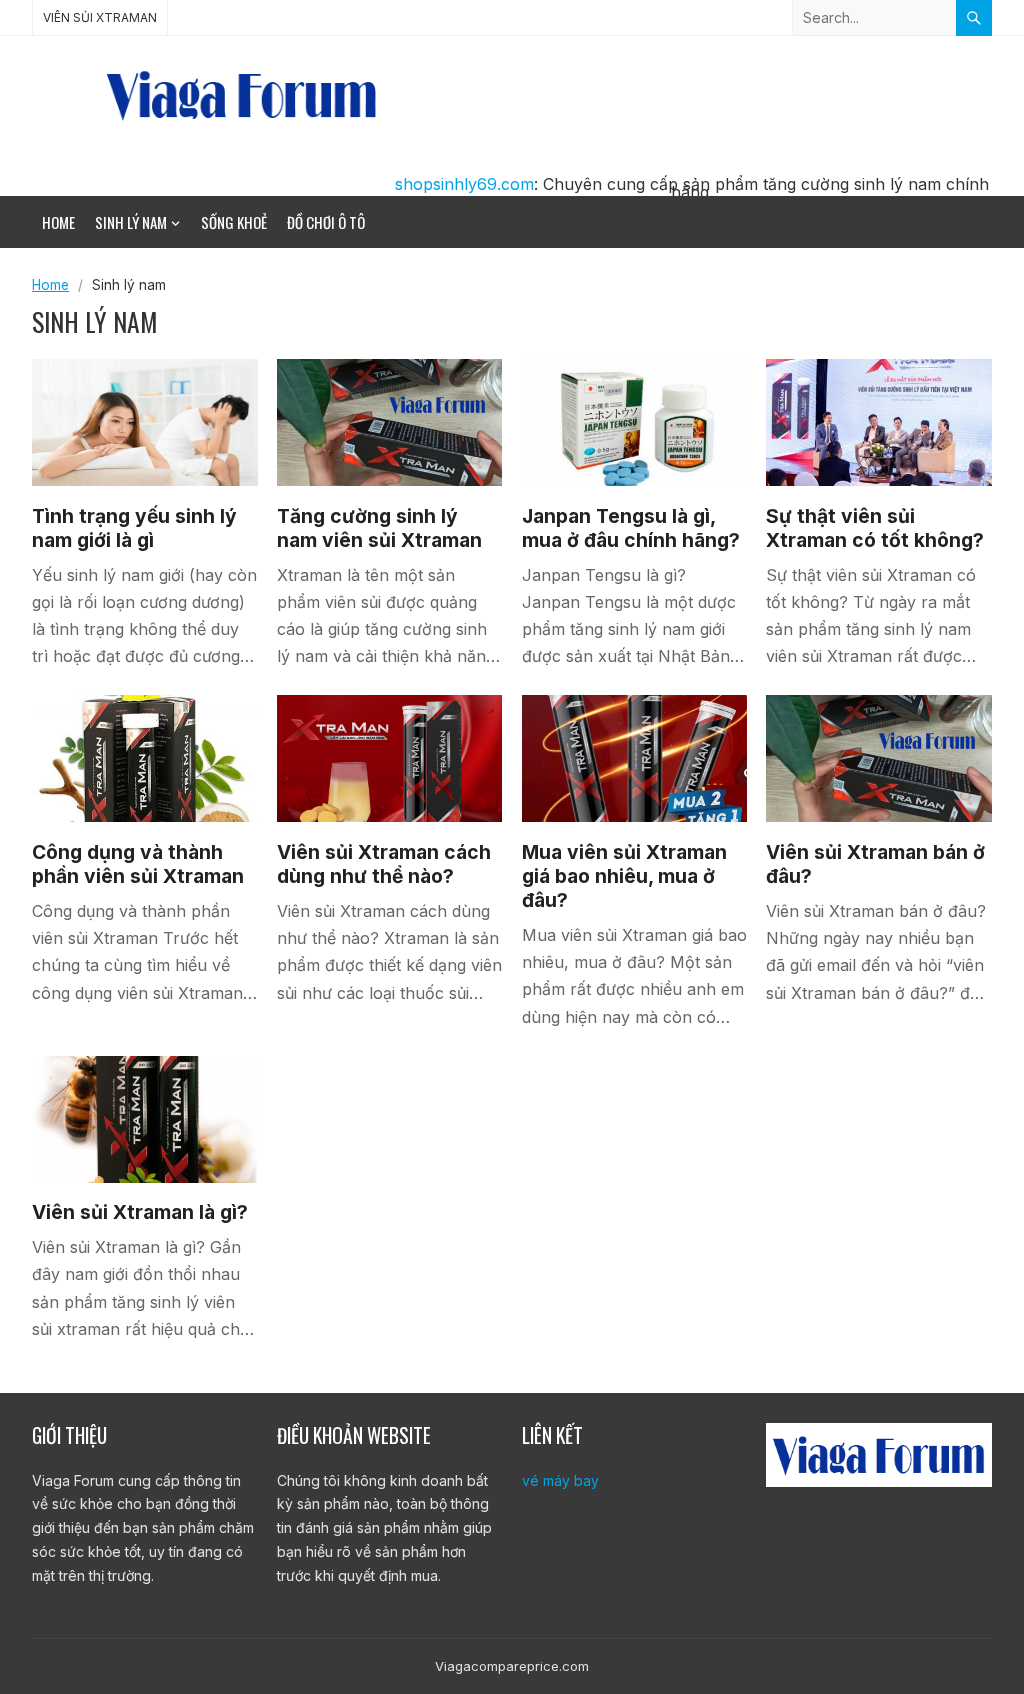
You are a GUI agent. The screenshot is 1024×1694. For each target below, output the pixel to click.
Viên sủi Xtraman (100, 17)
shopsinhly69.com (464, 184)
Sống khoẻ (234, 222)
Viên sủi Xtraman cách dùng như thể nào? (384, 864)
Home (58, 222)
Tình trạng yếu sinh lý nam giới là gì (134, 528)
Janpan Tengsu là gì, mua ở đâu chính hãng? (631, 528)
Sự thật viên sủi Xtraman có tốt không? (875, 528)
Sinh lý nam (131, 222)
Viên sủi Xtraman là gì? (140, 1212)
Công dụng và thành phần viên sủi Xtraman (138, 864)
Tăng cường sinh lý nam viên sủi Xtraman (379, 528)
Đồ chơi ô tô (326, 222)
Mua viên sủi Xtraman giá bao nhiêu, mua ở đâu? (624, 876)
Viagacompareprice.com (512, 1666)
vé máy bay (560, 1480)
